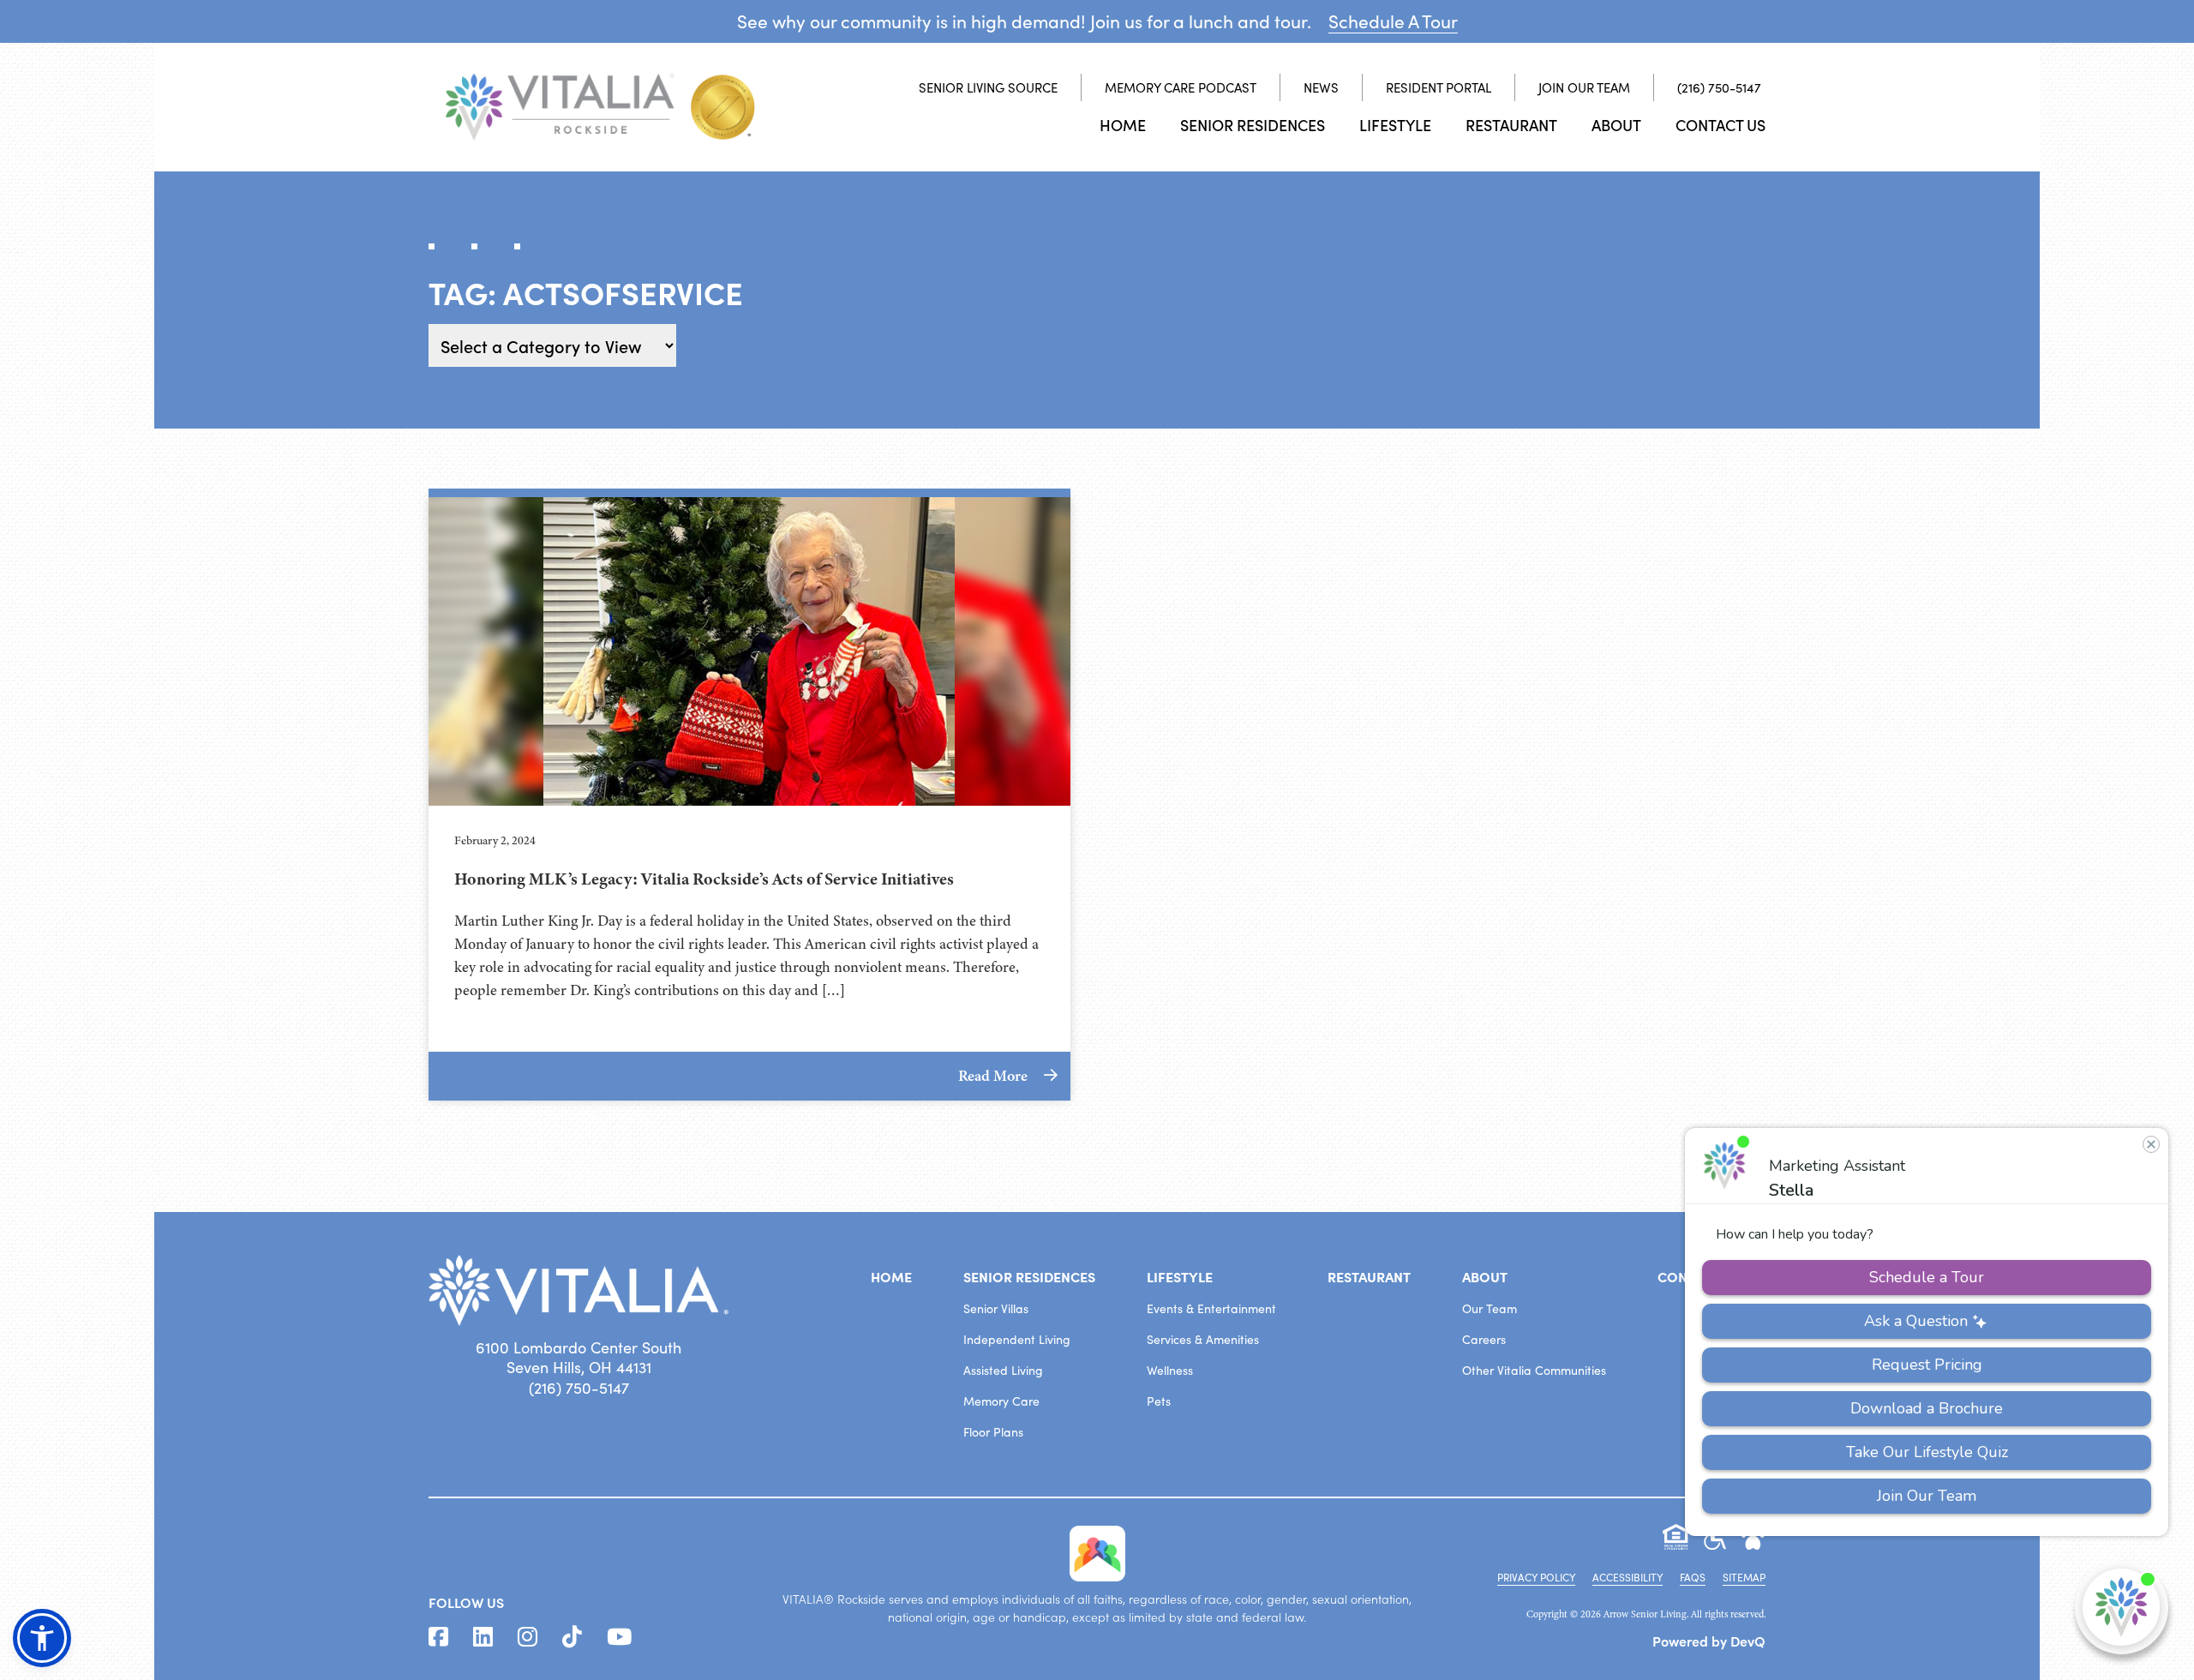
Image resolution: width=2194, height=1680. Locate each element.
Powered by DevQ (1709, 1641)
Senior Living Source (988, 87)
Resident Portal (1439, 87)
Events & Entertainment (1211, 1308)
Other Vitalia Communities (1534, 1370)
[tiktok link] (572, 1637)
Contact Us (1720, 125)
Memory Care (1001, 1401)
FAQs (1693, 1577)
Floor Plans (993, 1432)
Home (1123, 125)
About (1616, 125)
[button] (42, 1638)
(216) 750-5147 (1719, 87)
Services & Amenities (1203, 1339)
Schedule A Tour (1393, 21)
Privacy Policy (1536, 1577)
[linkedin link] (483, 1637)
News (1321, 87)
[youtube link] (619, 1637)
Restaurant (1511, 125)
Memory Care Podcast (1181, 87)
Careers (1484, 1339)
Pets (1159, 1401)
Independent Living (1017, 1339)
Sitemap (1744, 1577)
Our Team (1490, 1308)
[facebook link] (438, 1637)
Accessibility (1628, 1577)
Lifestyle (1395, 125)
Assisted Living (1003, 1370)
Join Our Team (1584, 87)
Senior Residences (1253, 125)
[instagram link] (528, 1637)
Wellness (1170, 1370)
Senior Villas (996, 1308)
